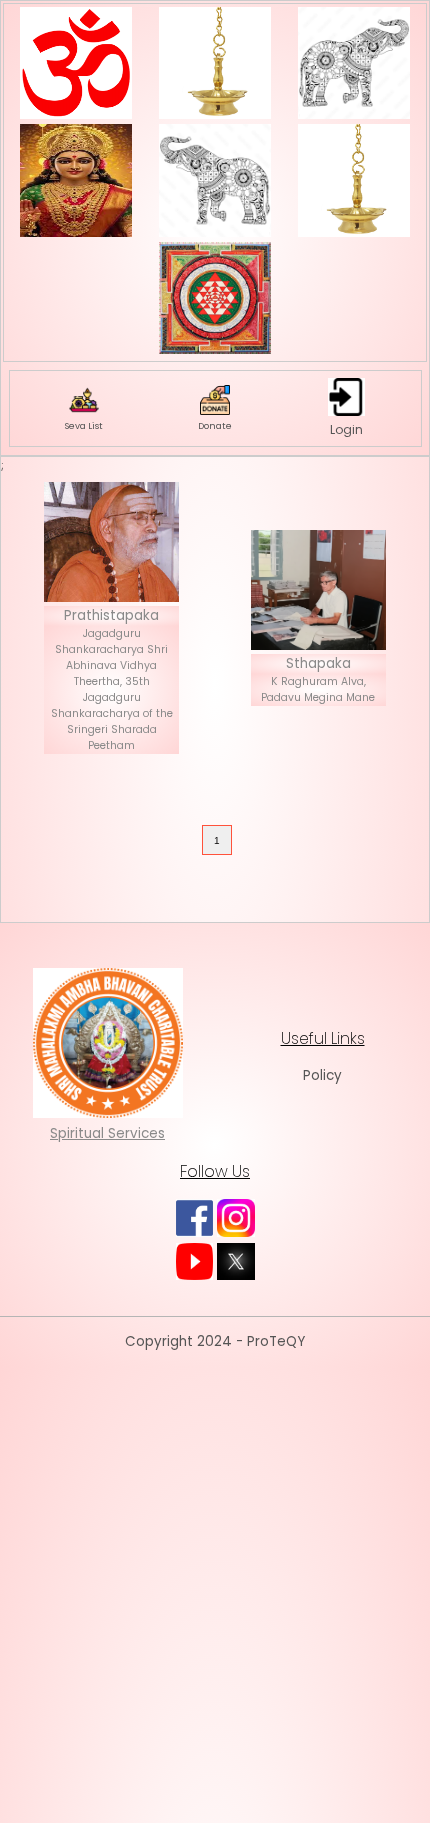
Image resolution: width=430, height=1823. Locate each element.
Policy (322, 1075)
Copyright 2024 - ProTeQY (215, 1341)
